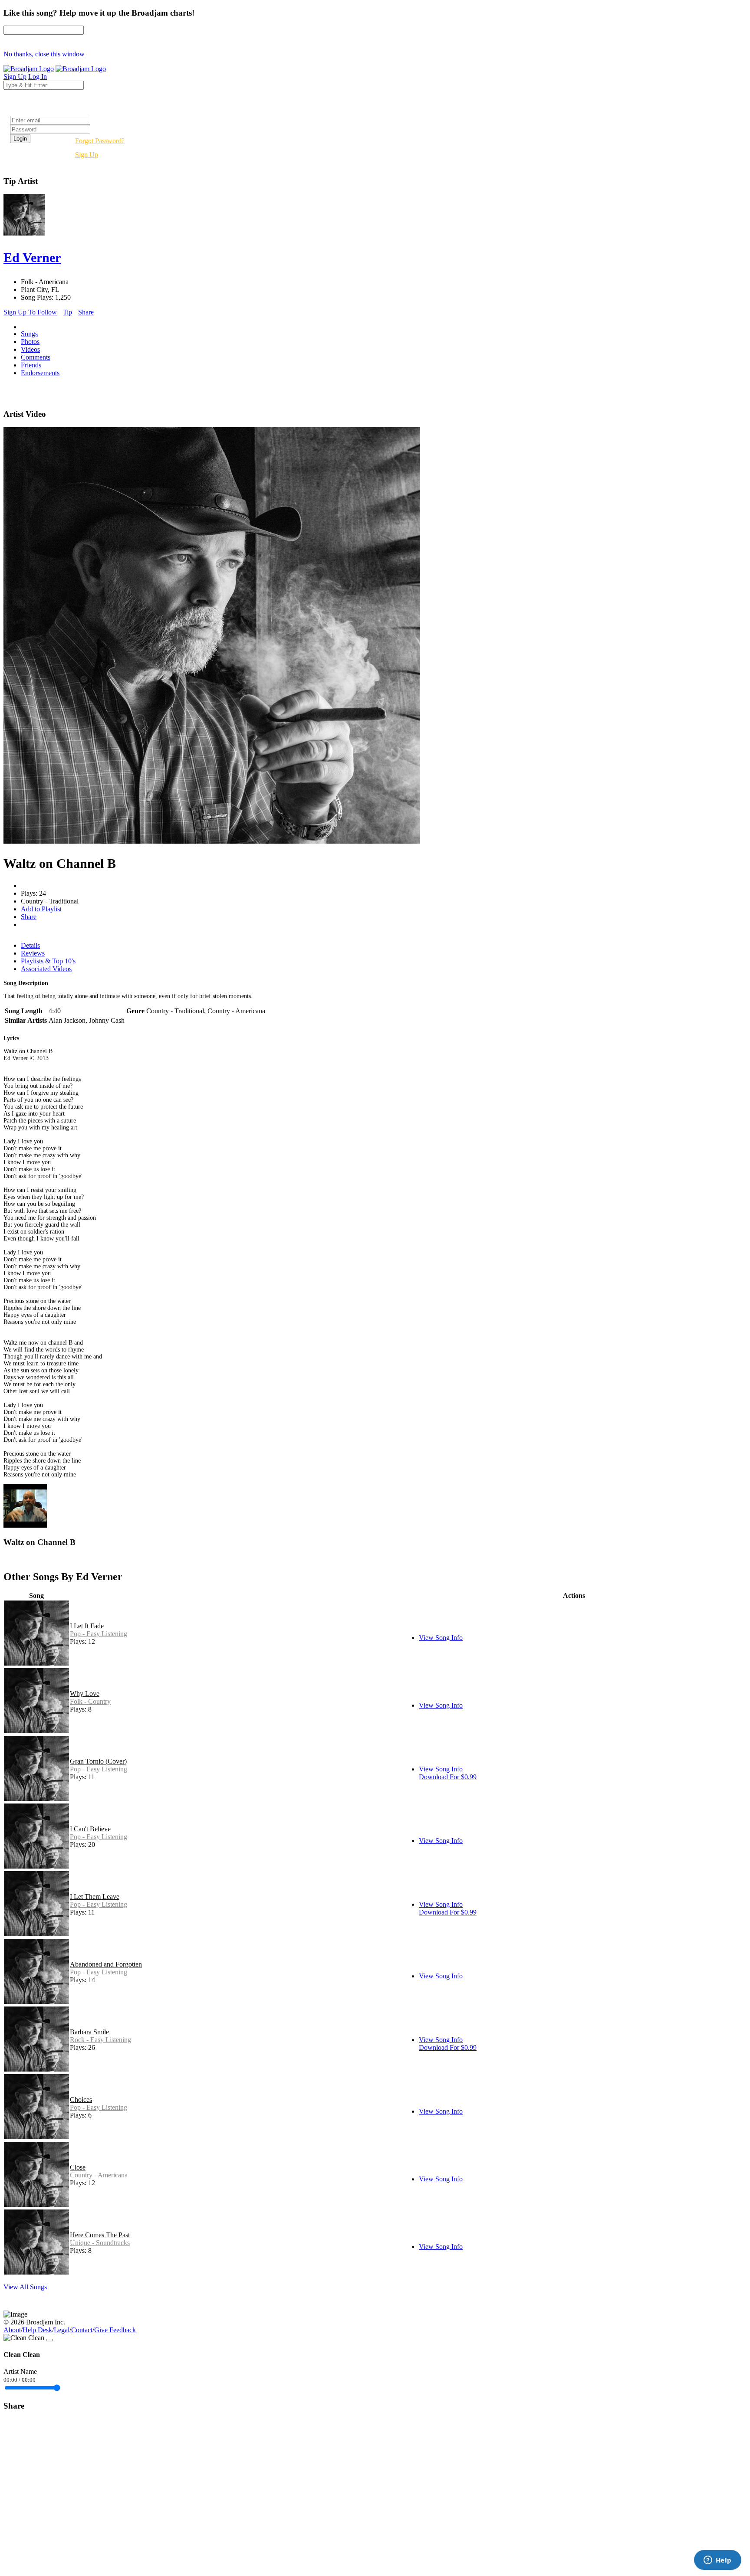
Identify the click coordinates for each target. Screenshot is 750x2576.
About (12, 2330)
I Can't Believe (90, 1829)
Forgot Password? (100, 141)
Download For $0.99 (448, 1777)
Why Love (85, 1694)
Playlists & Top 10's (48, 961)
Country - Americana (99, 2175)
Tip (67, 312)
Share (86, 312)
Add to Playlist (41, 909)
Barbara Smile (89, 2032)
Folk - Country (90, 1701)
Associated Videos (46, 969)
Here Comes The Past (100, 2235)
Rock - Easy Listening (100, 2040)
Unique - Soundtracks (100, 2243)
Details (30, 945)
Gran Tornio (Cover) (98, 1761)
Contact (82, 2330)
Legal (62, 2330)
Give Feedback (115, 2330)
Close (78, 2167)
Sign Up (87, 155)
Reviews (33, 953)
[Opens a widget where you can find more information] (717, 2561)
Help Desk (37, 2330)
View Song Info (441, 1638)
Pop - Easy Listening (99, 1634)
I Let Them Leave (95, 1897)
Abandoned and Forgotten (106, 1964)
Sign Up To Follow (30, 312)
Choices (81, 2100)
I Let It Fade (87, 1626)
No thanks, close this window (44, 54)
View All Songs (25, 2287)
